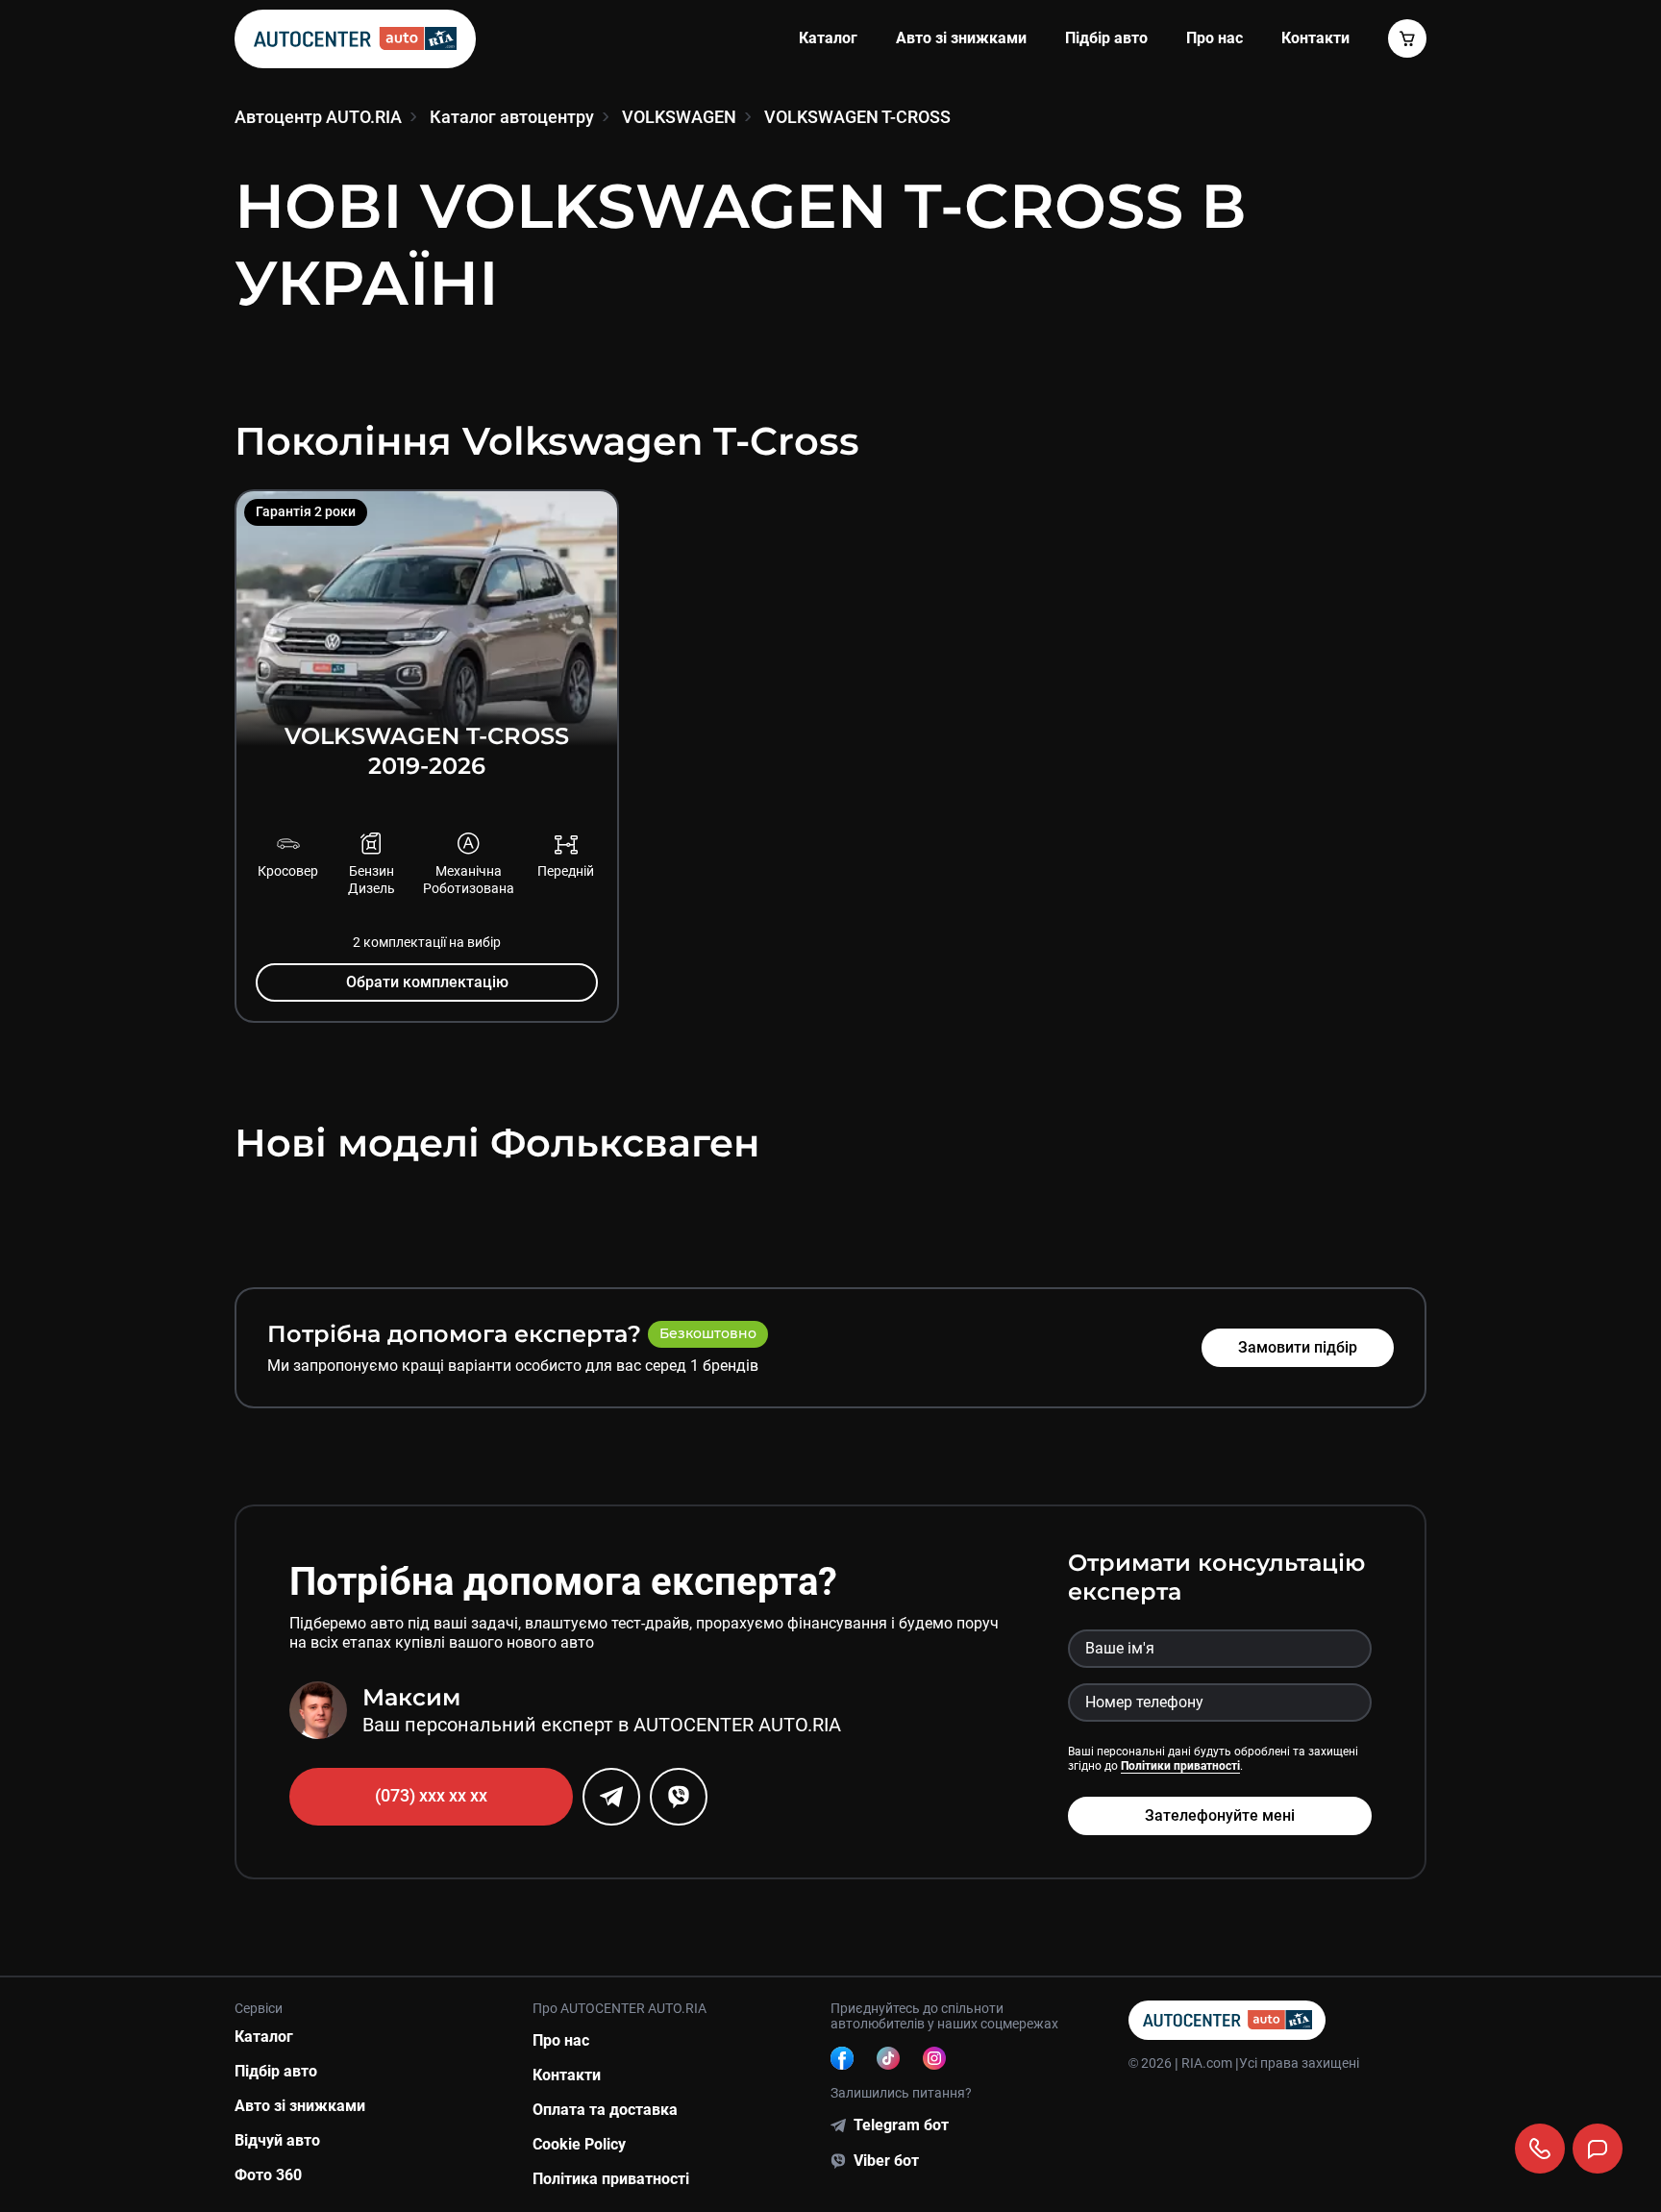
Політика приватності (611, 2179)
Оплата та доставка (605, 2110)
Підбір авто (1106, 38)
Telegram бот (901, 2125)
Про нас (1215, 38)
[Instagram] (934, 2058)
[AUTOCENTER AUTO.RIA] (355, 39)
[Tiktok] (888, 2058)
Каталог (828, 38)
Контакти (567, 2075)
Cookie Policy (579, 2144)
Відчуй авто (277, 2140)
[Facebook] (842, 2058)
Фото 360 (268, 2175)
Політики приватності (1180, 1766)
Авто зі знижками (961, 38)
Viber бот (886, 2161)
